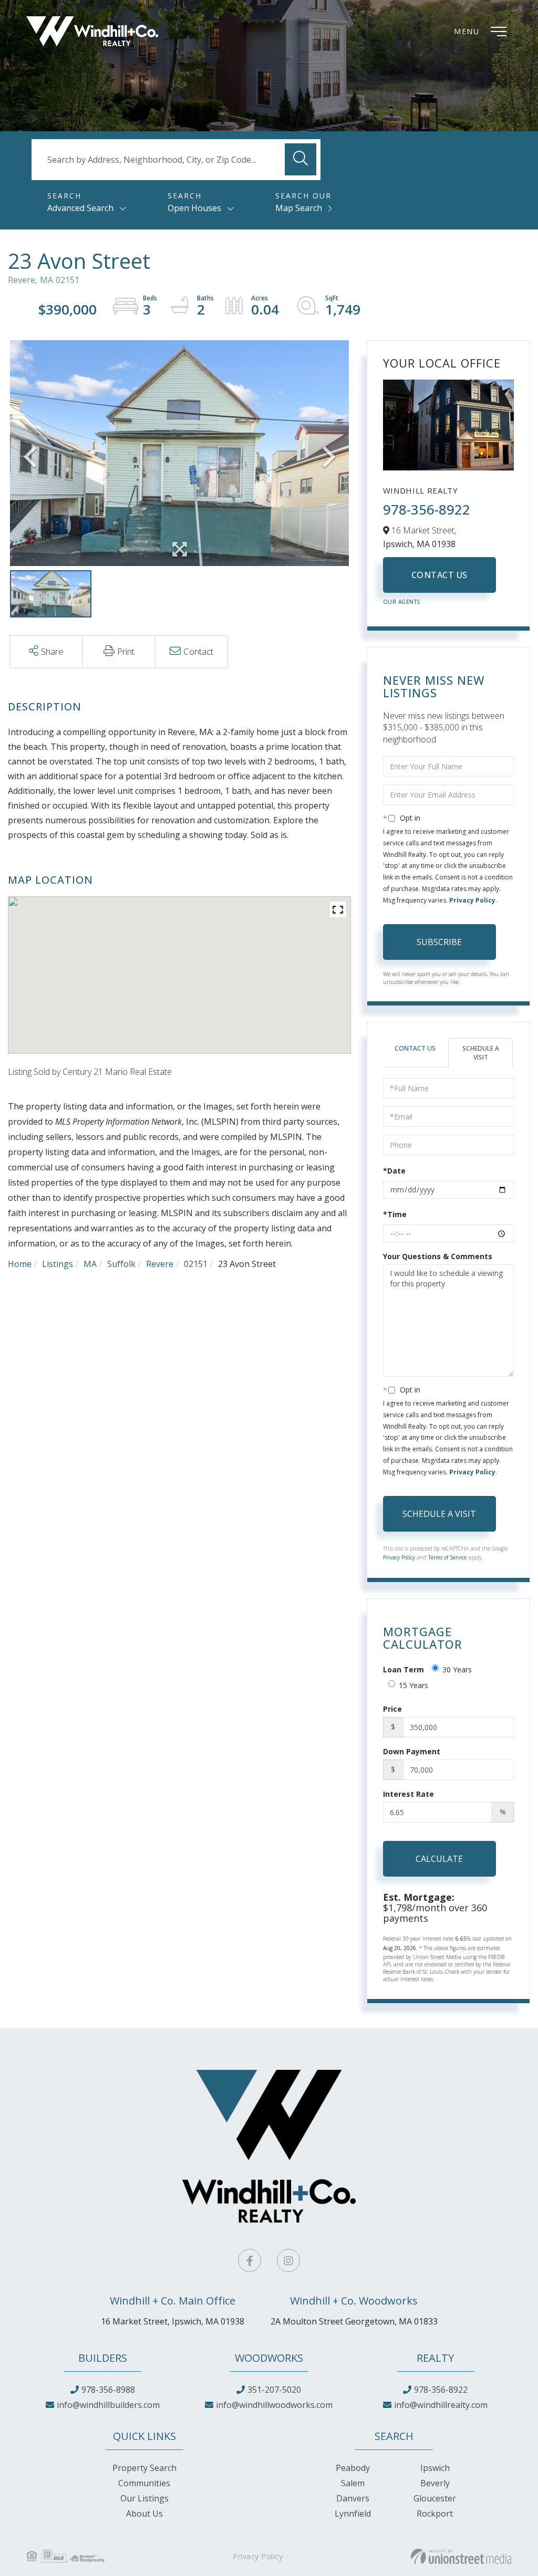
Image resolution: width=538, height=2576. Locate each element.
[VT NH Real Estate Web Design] (461, 2557)
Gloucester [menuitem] (435, 2498)
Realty (435, 2358)
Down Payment (412, 1751)
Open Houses (194, 208)
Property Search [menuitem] (144, 2468)
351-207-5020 (274, 2390)
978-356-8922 (427, 509)
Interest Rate (408, 1794)
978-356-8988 (108, 2390)
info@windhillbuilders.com (108, 2405)
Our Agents (402, 602)
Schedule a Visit (481, 1053)
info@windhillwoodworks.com (274, 2405)
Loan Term (403, 1669)
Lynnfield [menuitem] (353, 2514)
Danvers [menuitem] (353, 2498)
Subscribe (439, 942)
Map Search (299, 208)
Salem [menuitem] (353, 2483)
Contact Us (439, 575)
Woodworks (269, 2358)
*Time (395, 1214)
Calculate (439, 1859)
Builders (103, 2358)
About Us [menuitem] (144, 2514)
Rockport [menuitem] (435, 2514)
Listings (58, 1264)
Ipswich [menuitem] (435, 2468)
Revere (160, 1264)
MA (90, 1264)
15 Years (413, 1685)
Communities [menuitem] (144, 2483)
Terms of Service (447, 1557)
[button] (301, 159)
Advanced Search (80, 208)
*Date (394, 1171)
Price (392, 1709)
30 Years (457, 1669)
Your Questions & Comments (438, 1256)
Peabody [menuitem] (353, 2468)
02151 (196, 1264)
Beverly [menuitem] (435, 2483)
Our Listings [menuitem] (144, 2498)
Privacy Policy (472, 900)
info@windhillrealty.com (441, 2405)
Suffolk (121, 1264)
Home (20, 1264)
